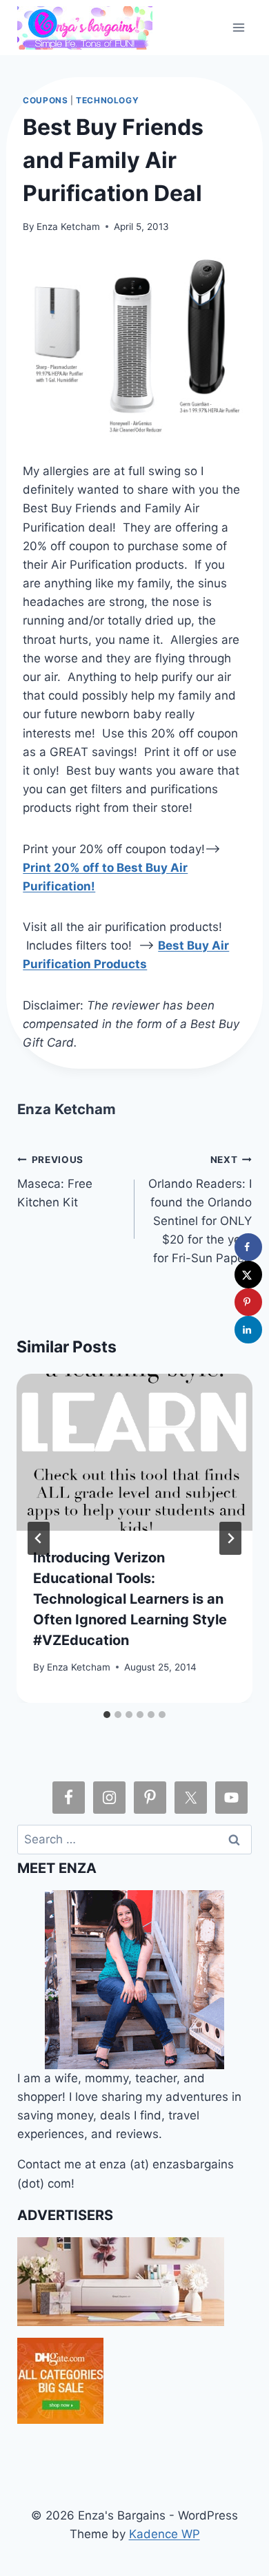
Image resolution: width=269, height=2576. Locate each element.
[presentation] (134, 1452)
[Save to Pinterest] (248, 1302)
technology (107, 100)
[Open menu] (239, 27)
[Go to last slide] (39, 1538)
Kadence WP (165, 2534)
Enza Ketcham (68, 227)
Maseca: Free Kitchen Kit (55, 1182)
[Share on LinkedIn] (248, 1330)
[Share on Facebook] (248, 1247)
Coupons (45, 100)
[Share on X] (248, 1275)
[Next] (230, 1538)
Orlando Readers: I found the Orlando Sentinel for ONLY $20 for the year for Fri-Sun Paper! (200, 1210)
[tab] (107, 1715)
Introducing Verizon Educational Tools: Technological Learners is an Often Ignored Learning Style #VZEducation (130, 1599)
